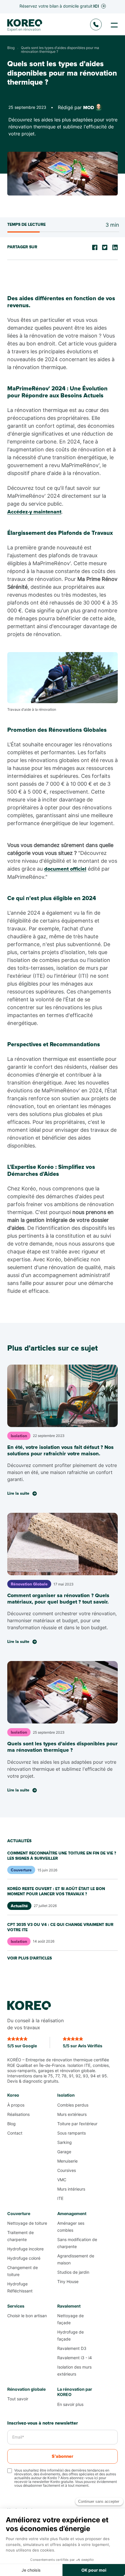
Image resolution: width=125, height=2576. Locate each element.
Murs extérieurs (72, 2114)
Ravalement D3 (72, 2348)
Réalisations (18, 2114)
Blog (11, 2124)
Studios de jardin (73, 2272)
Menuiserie (67, 2161)
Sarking (65, 2142)
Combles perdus (73, 2105)
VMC (62, 2180)
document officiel (65, 869)
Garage (64, 2152)
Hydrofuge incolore (25, 2249)
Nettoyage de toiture (27, 2223)
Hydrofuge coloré (24, 2258)
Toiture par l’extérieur (77, 2124)
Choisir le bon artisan (27, 2316)
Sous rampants (72, 2133)
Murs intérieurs (71, 2189)
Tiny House (68, 2281)
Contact (15, 2133)
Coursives (67, 2170)
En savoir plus (70, 2404)
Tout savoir (18, 2399)
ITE (60, 2198)
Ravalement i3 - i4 (75, 2358)
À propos (16, 2105)
